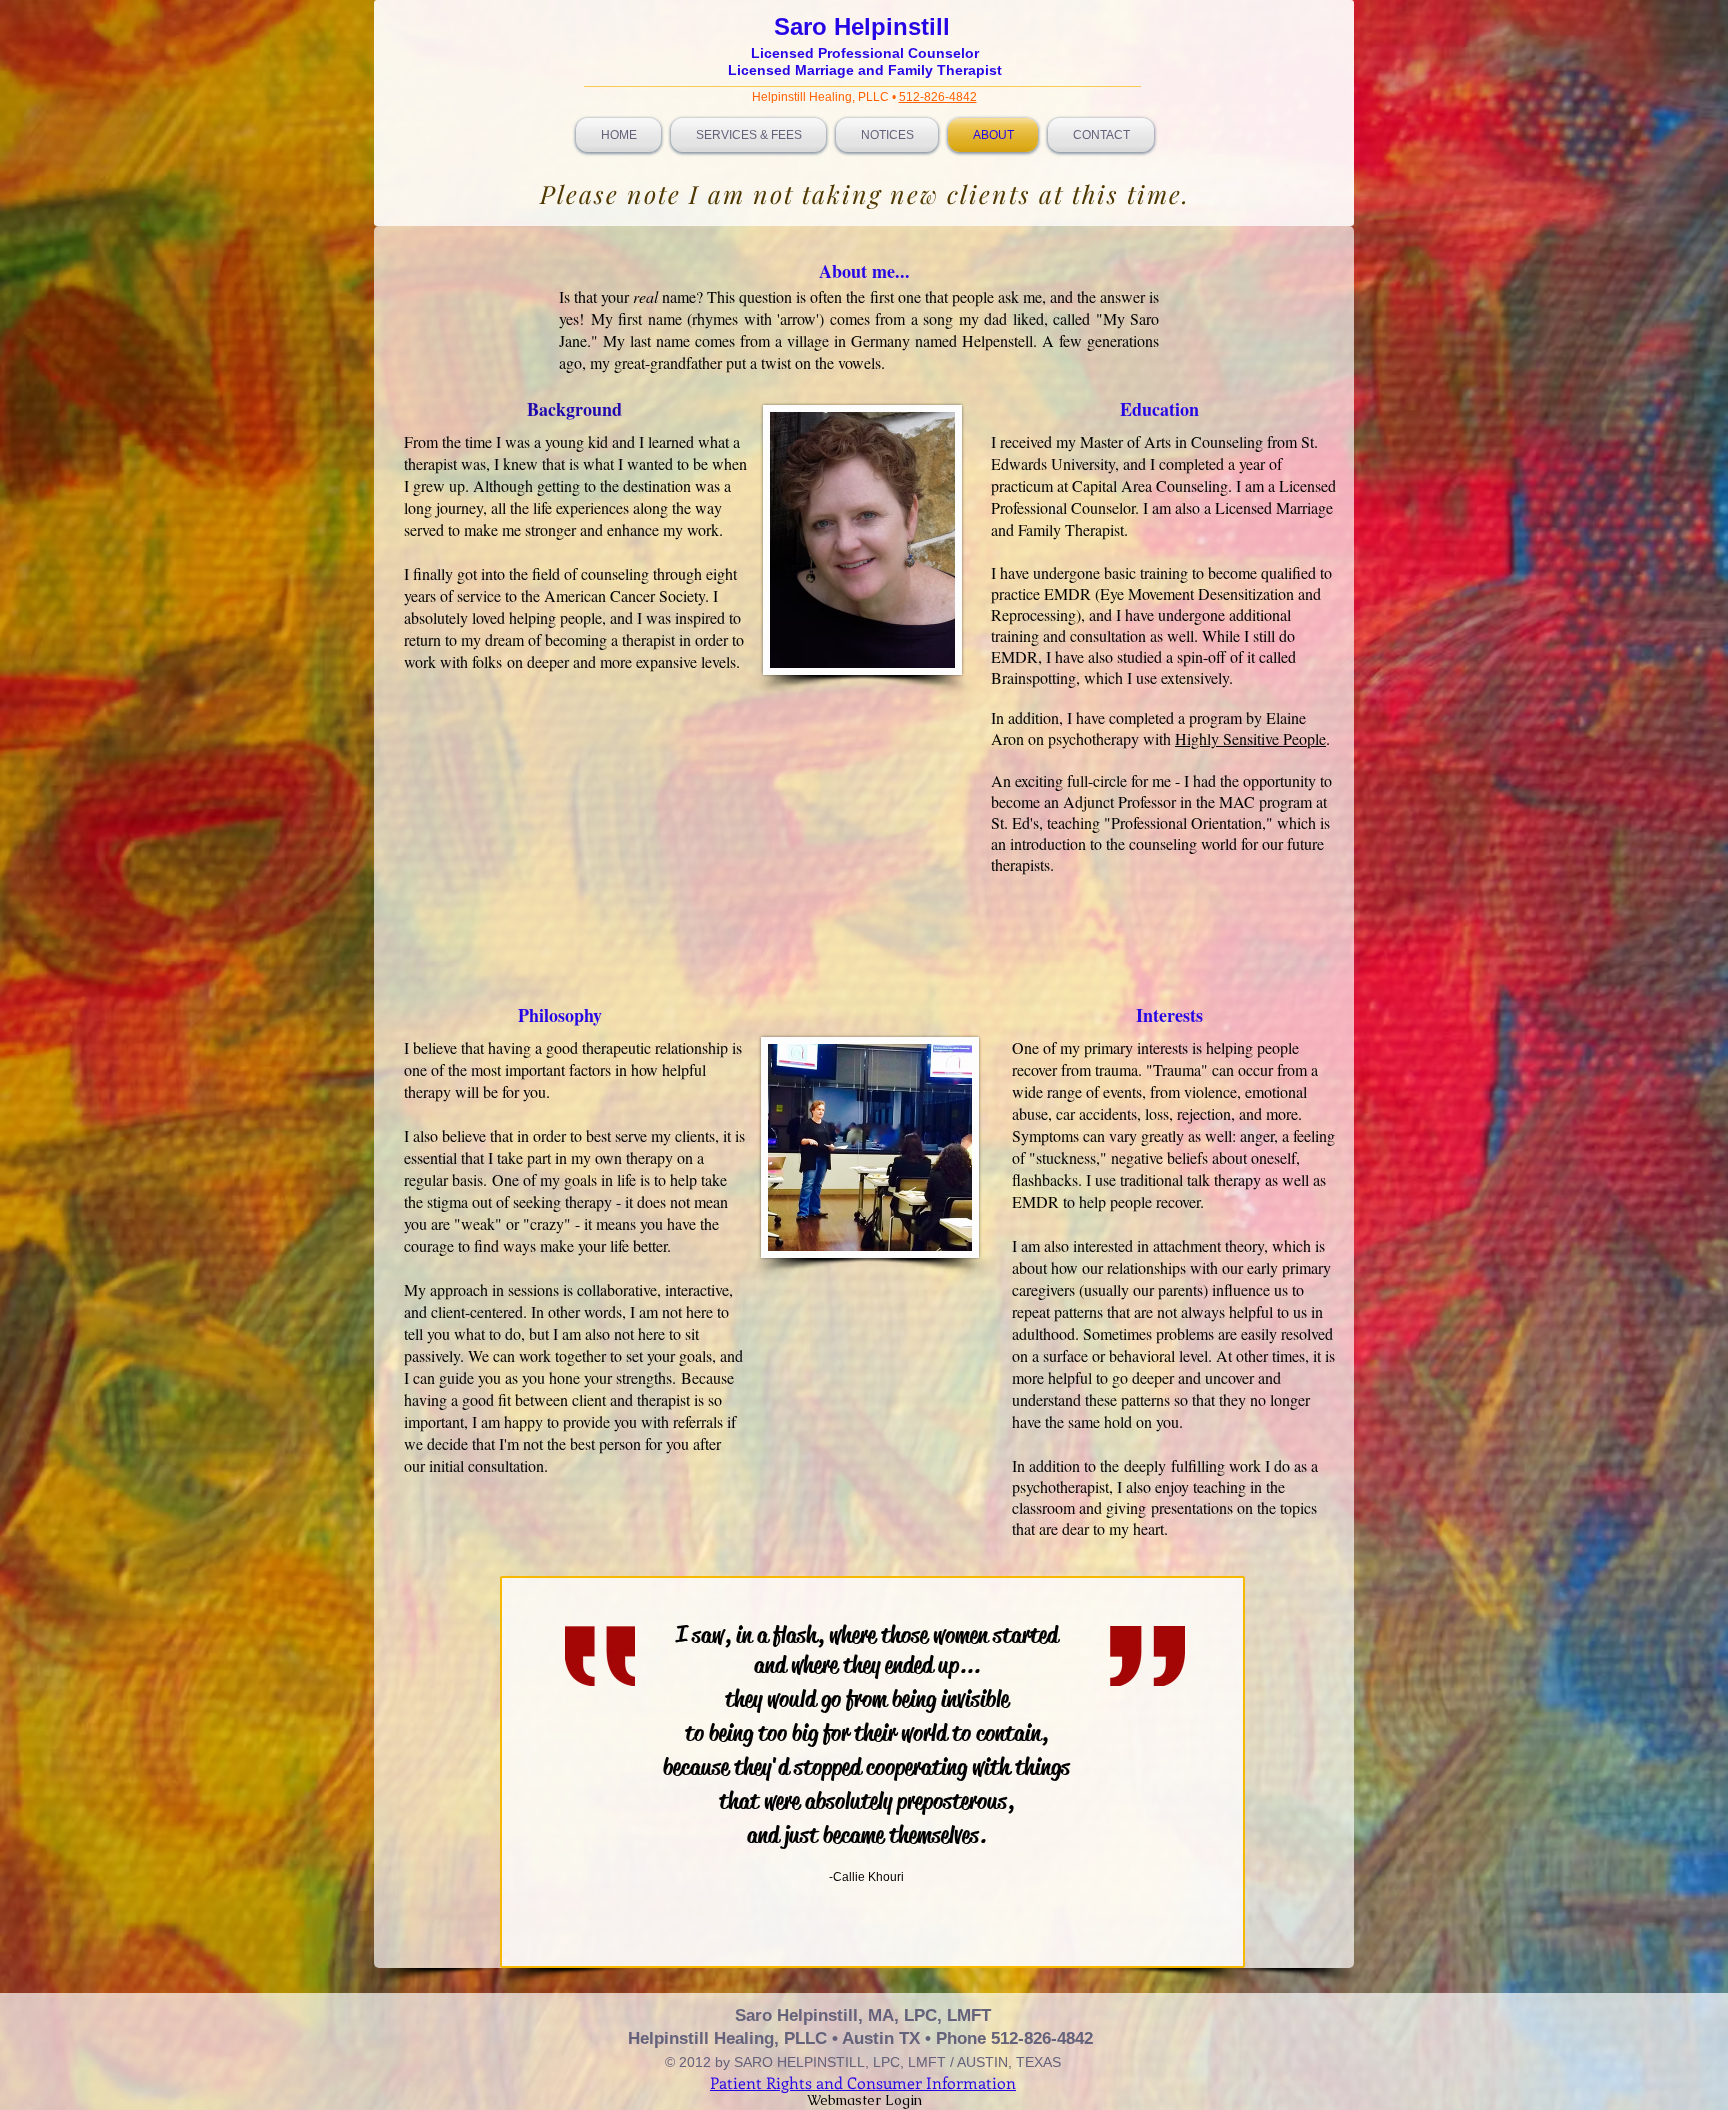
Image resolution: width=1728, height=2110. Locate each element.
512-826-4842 (938, 97)
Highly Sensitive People (1250, 738)
